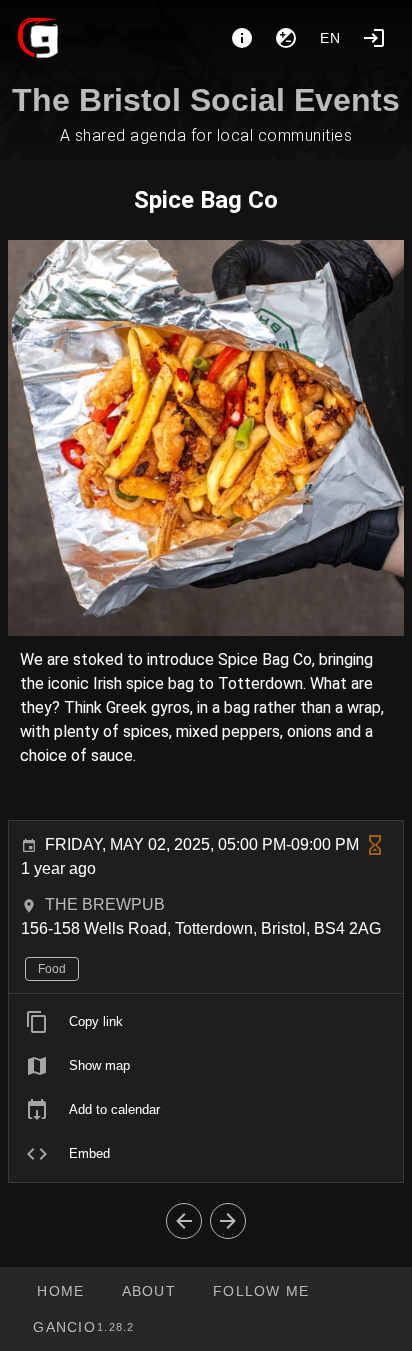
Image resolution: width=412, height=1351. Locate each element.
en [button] (331, 38)
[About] (242, 38)
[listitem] (206, 1022)
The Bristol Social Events (206, 100)
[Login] (374, 38)
